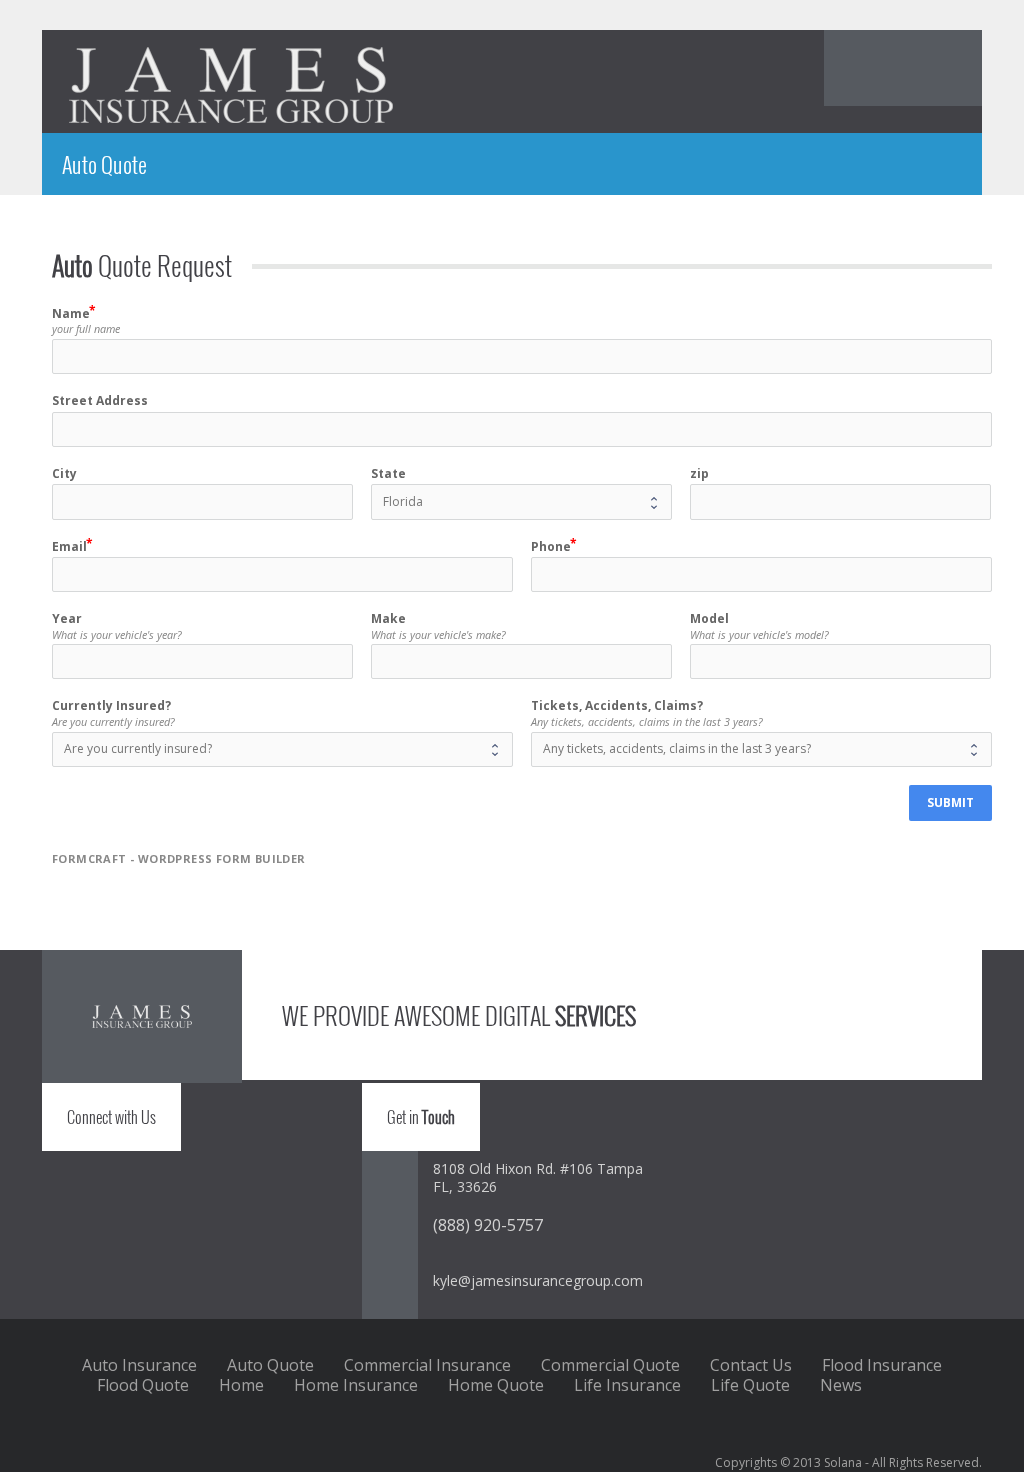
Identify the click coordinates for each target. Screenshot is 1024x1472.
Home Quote (496, 1385)
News (841, 1385)
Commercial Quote (610, 1365)
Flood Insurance (882, 1365)
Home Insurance (356, 1385)
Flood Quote (143, 1385)
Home (241, 1385)
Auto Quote (270, 1365)
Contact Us (751, 1365)
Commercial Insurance (427, 1365)
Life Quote (750, 1385)
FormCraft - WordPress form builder (179, 859)
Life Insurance (627, 1385)
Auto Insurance (139, 1365)
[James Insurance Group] (231, 85)
